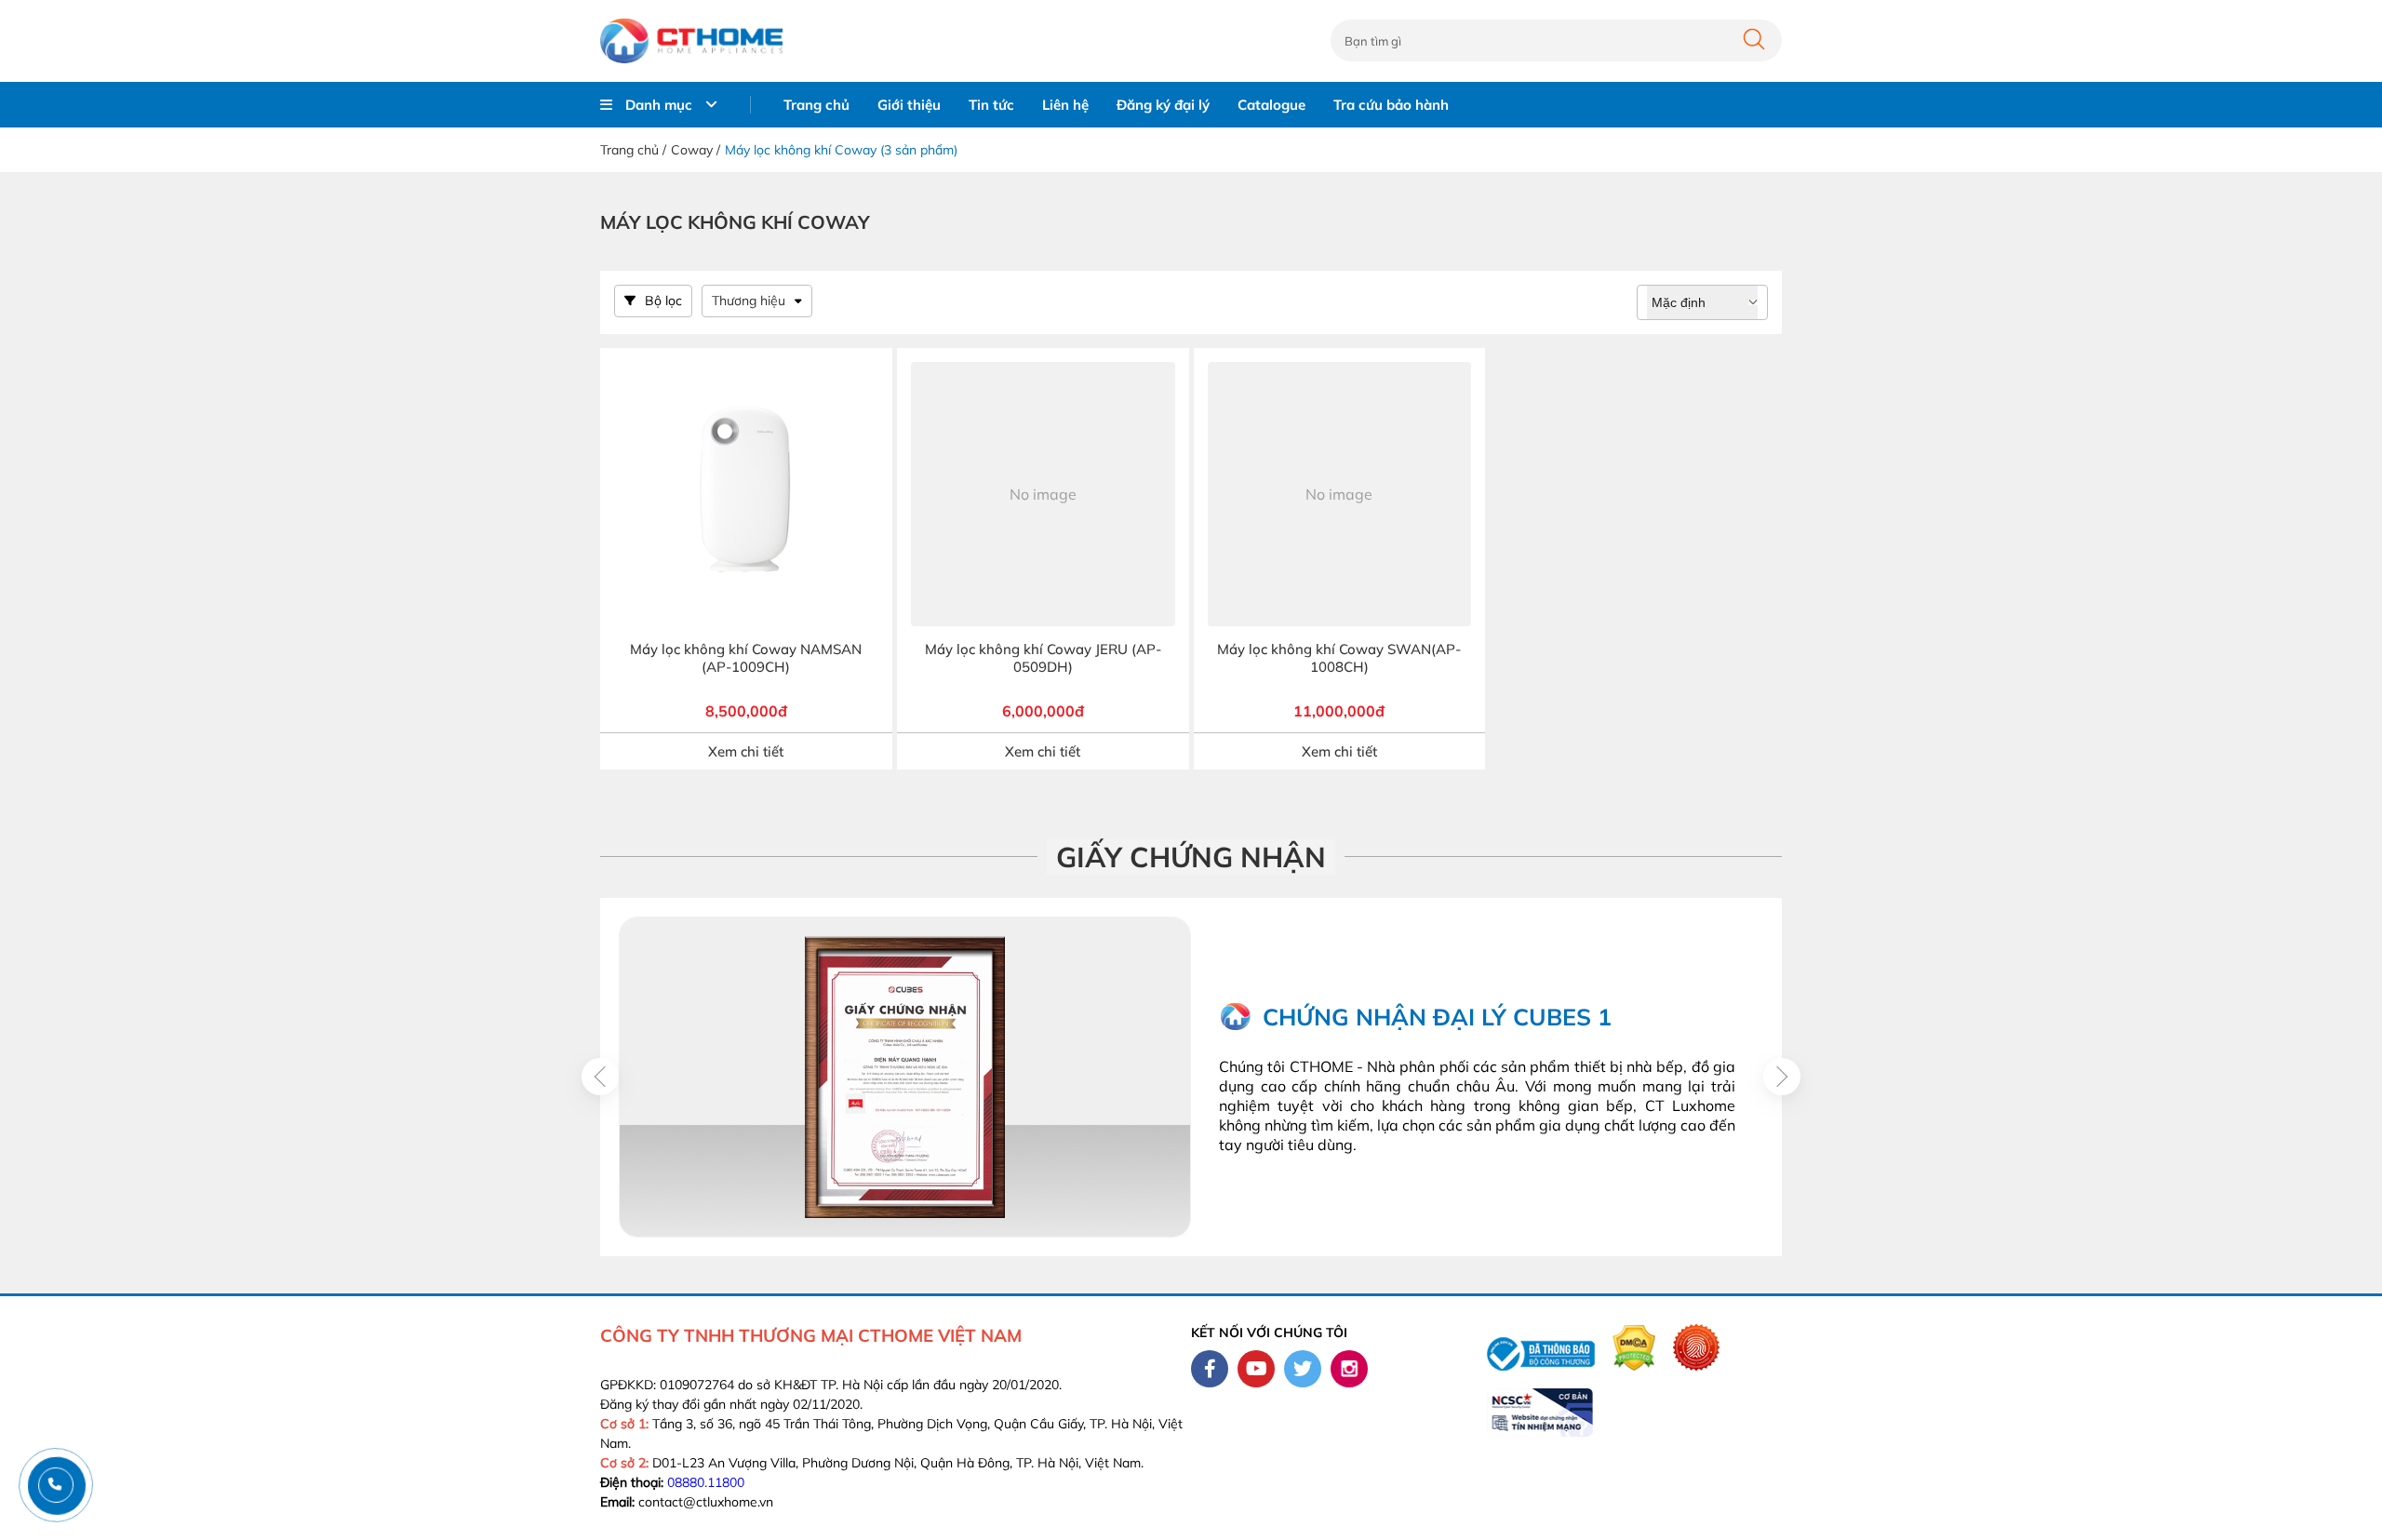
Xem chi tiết (746, 751)
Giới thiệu (909, 105)
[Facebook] (1210, 1369)
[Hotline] (55, 1485)
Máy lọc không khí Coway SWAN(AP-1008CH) (1339, 658)
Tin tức (991, 105)
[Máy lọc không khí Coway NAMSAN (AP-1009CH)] (746, 494)
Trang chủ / (633, 150)
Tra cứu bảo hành (1391, 105)
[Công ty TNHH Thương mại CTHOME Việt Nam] (691, 41)
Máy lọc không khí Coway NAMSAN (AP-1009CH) (746, 658)
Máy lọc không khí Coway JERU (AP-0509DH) (1043, 658)
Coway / (696, 150)
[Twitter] (1303, 1369)
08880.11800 (706, 1482)
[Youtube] (1256, 1369)
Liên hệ (1065, 105)
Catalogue (1271, 105)
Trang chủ (816, 105)
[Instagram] (1349, 1369)
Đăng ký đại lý (1163, 105)
